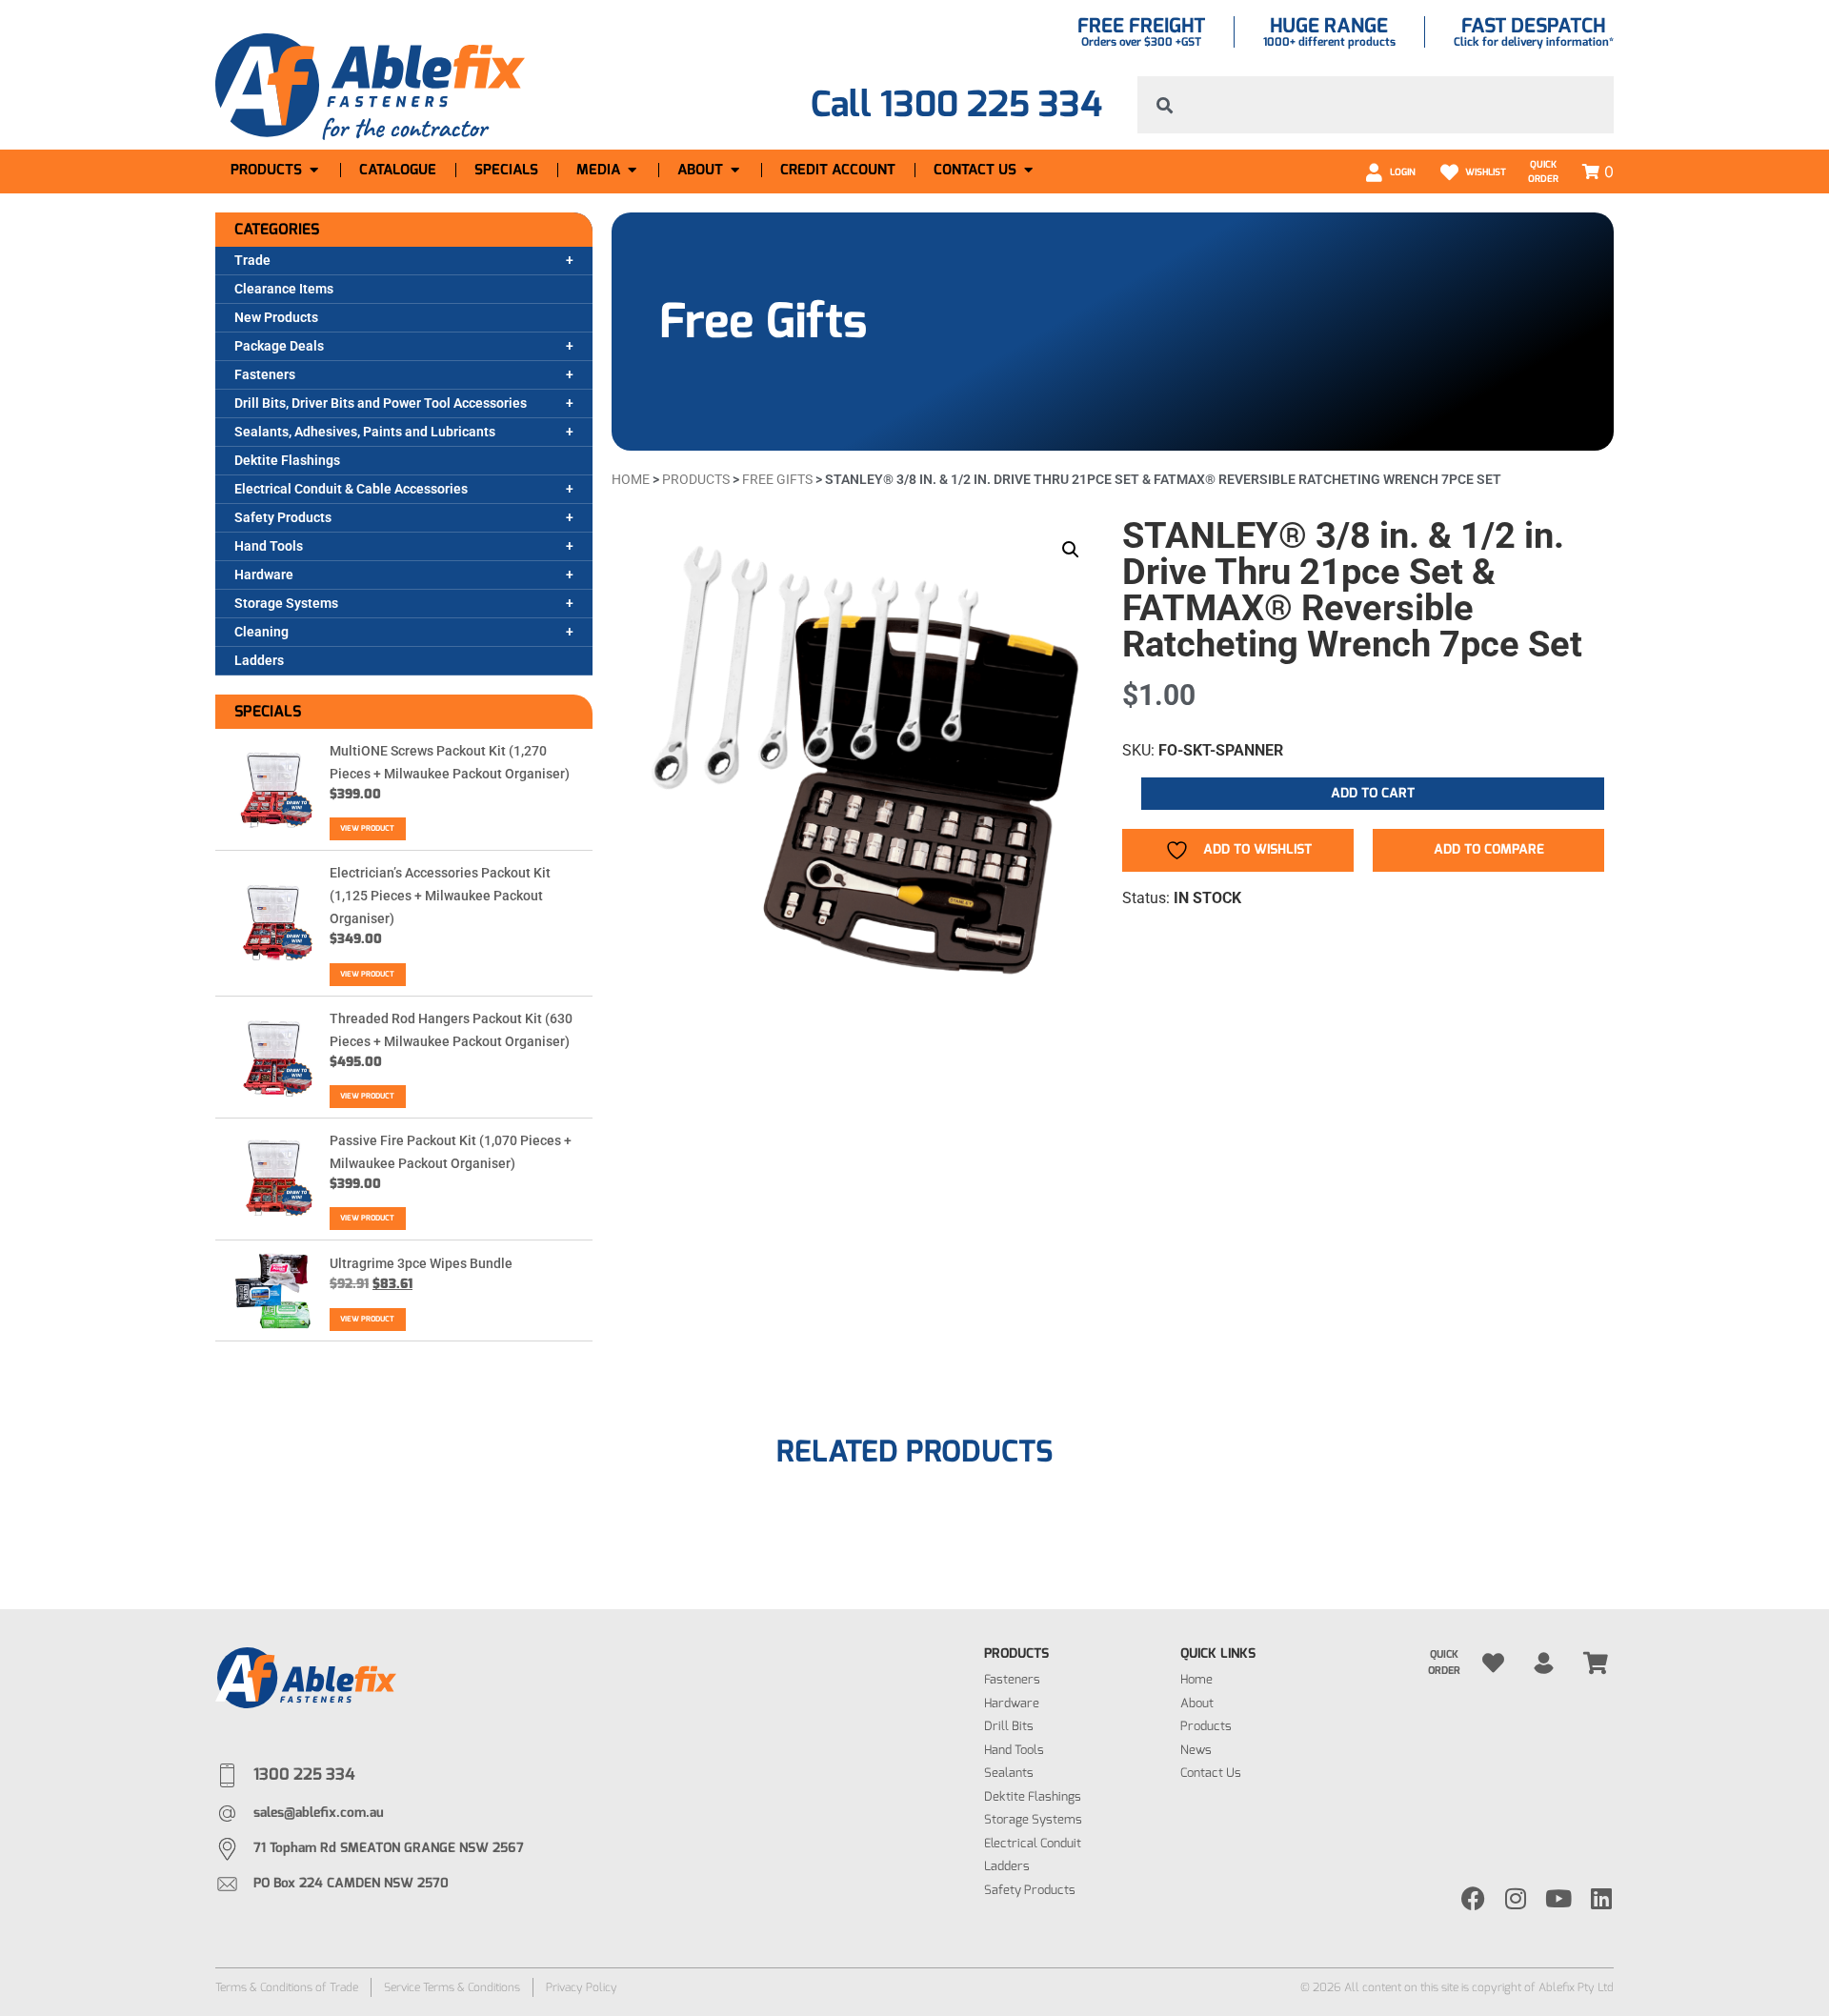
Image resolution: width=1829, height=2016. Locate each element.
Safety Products (283, 517)
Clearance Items (284, 289)
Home (631, 479)
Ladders (259, 660)
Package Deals (279, 346)
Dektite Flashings (287, 460)
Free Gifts (763, 321)
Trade (252, 260)
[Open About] (735, 170)
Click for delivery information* (1534, 42)
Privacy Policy (582, 1987)
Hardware (264, 575)
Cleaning (261, 632)
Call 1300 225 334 (956, 104)
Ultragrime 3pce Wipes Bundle (421, 1263)
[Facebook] (1473, 1898)
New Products (276, 317)
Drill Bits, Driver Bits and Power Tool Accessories (381, 403)
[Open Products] (314, 170)
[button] (1071, 550)
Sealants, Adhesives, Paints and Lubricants (365, 432)
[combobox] (1376, 105)
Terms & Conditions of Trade (287, 1987)
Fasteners (265, 374)
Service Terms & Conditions (452, 1987)
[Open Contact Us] (1028, 170)
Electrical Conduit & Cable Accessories (351, 489)
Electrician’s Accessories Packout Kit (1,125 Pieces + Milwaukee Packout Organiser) (440, 896)
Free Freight (1141, 26)
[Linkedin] (1602, 1898)
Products (696, 479)
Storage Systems (286, 603)
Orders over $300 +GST (1141, 42)
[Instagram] (1516, 1898)
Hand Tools (269, 546)
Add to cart (1373, 793)
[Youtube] (1559, 1898)
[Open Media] (632, 170)
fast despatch (1533, 26)
